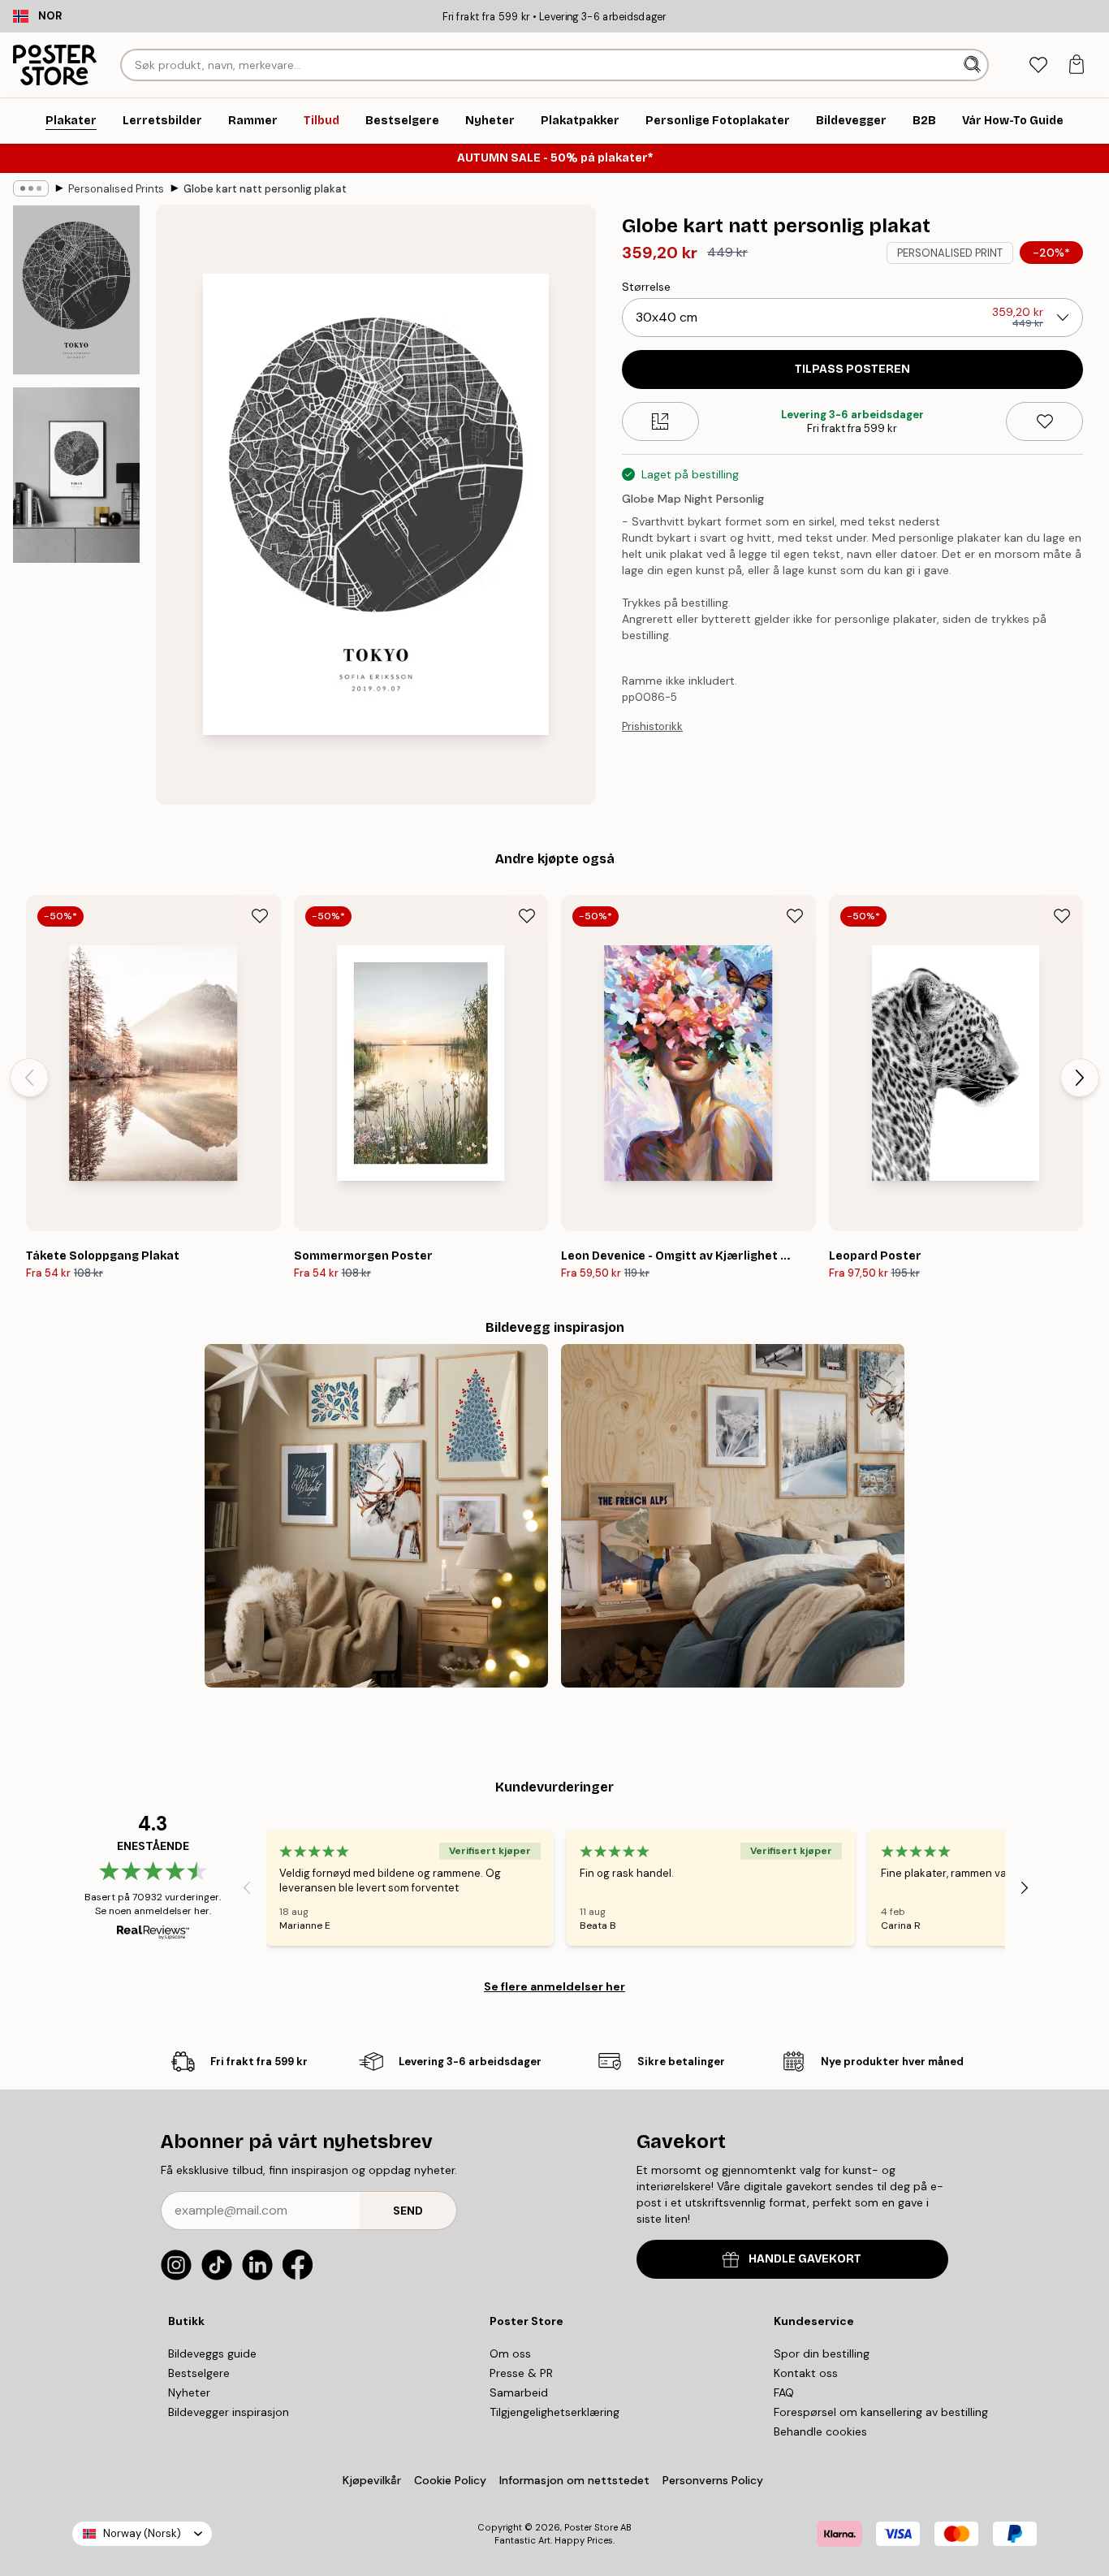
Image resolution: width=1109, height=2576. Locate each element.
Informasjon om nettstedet (574, 2480)
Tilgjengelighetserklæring (554, 2412)
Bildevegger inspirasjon (229, 2412)
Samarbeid (519, 2392)
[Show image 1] (76, 290)
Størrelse (646, 287)
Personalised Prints (116, 189)
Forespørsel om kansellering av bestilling (881, 2412)
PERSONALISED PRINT (950, 253)
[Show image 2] (76, 475)
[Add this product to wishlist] (1044, 421)
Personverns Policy (714, 2480)
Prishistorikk (652, 726)
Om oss (510, 2353)
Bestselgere (199, 2373)
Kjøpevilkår (372, 2480)
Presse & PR (521, 2373)
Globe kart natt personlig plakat (265, 189)
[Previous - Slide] (29, 1078)
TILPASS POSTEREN (852, 369)
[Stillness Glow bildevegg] (376, 1516)
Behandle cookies (820, 2431)
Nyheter (189, 2392)
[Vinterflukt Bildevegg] (733, 1516)
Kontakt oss (806, 2373)
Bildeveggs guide (212, 2353)
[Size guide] (660, 421)
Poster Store (591, 2527)
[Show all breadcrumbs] (31, 188)
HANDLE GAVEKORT (805, 2259)
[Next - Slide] (1080, 1078)
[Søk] (974, 65)
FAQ (784, 2392)
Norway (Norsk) (142, 2533)
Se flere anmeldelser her (554, 1986)
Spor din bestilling (822, 2353)
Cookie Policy (450, 2480)
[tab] (1038, 65)
